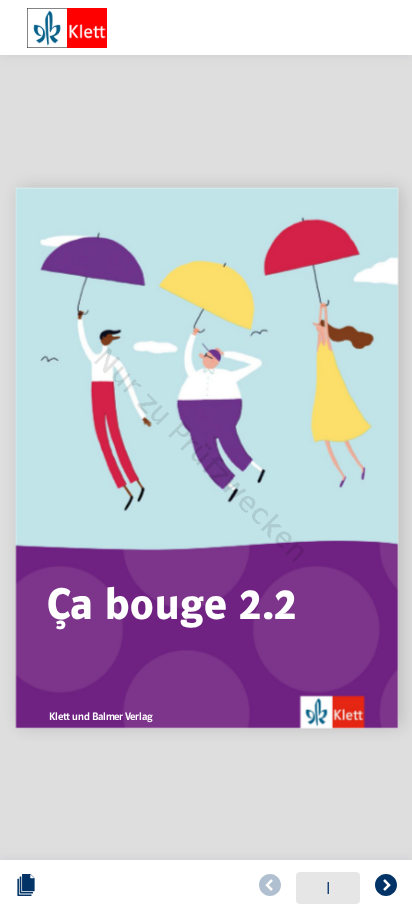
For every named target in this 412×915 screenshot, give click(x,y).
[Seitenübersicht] (26, 888)
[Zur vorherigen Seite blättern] (270, 888)
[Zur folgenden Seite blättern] (386, 888)
